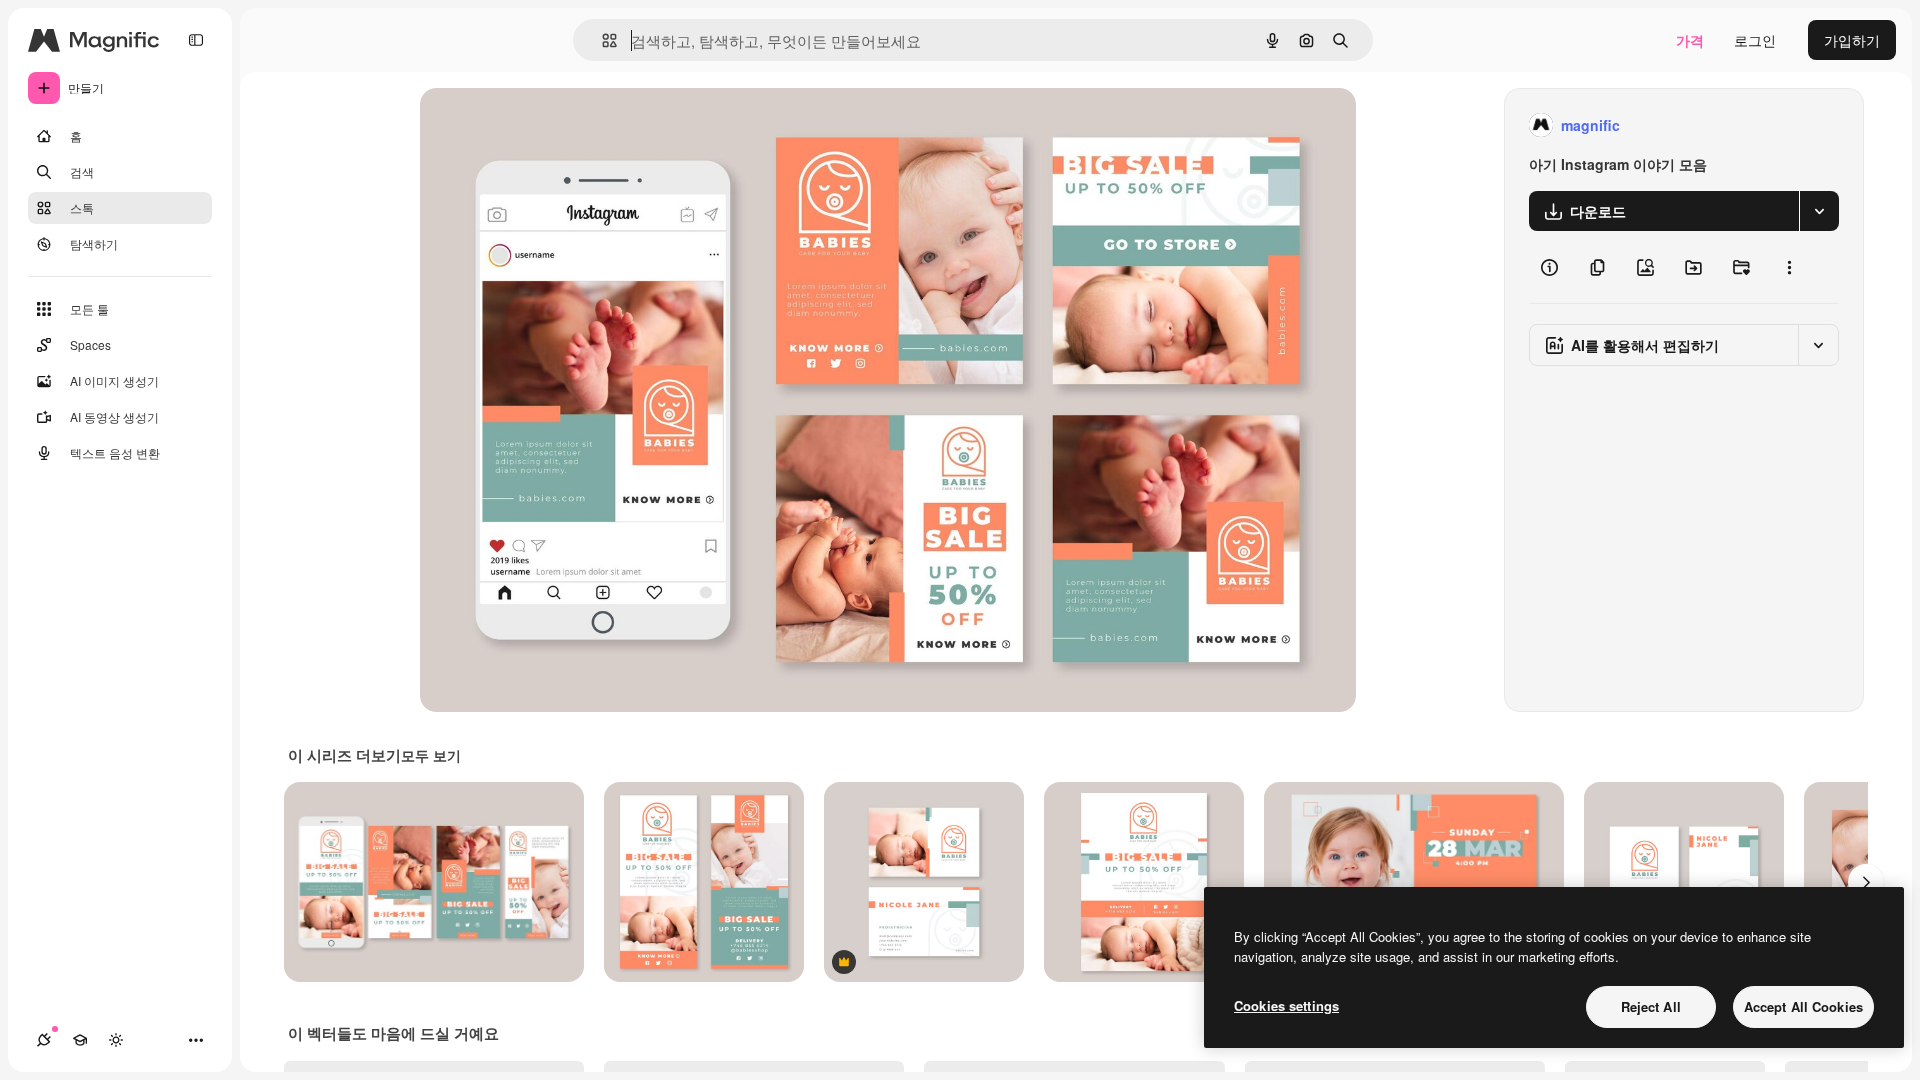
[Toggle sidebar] (196, 40)
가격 (1690, 40)
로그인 (1755, 40)
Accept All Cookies (1803, 1006)
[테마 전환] (116, 1040)
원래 (535, 125)
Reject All (1651, 1006)
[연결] (44, 1040)
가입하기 (1852, 40)
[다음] (1866, 882)
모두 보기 (431, 755)
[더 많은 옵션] (1789, 267)
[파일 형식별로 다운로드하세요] (1819, 211)
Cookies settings (1286, 1005)
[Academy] (80, 1040)
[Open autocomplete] (601, 40)
